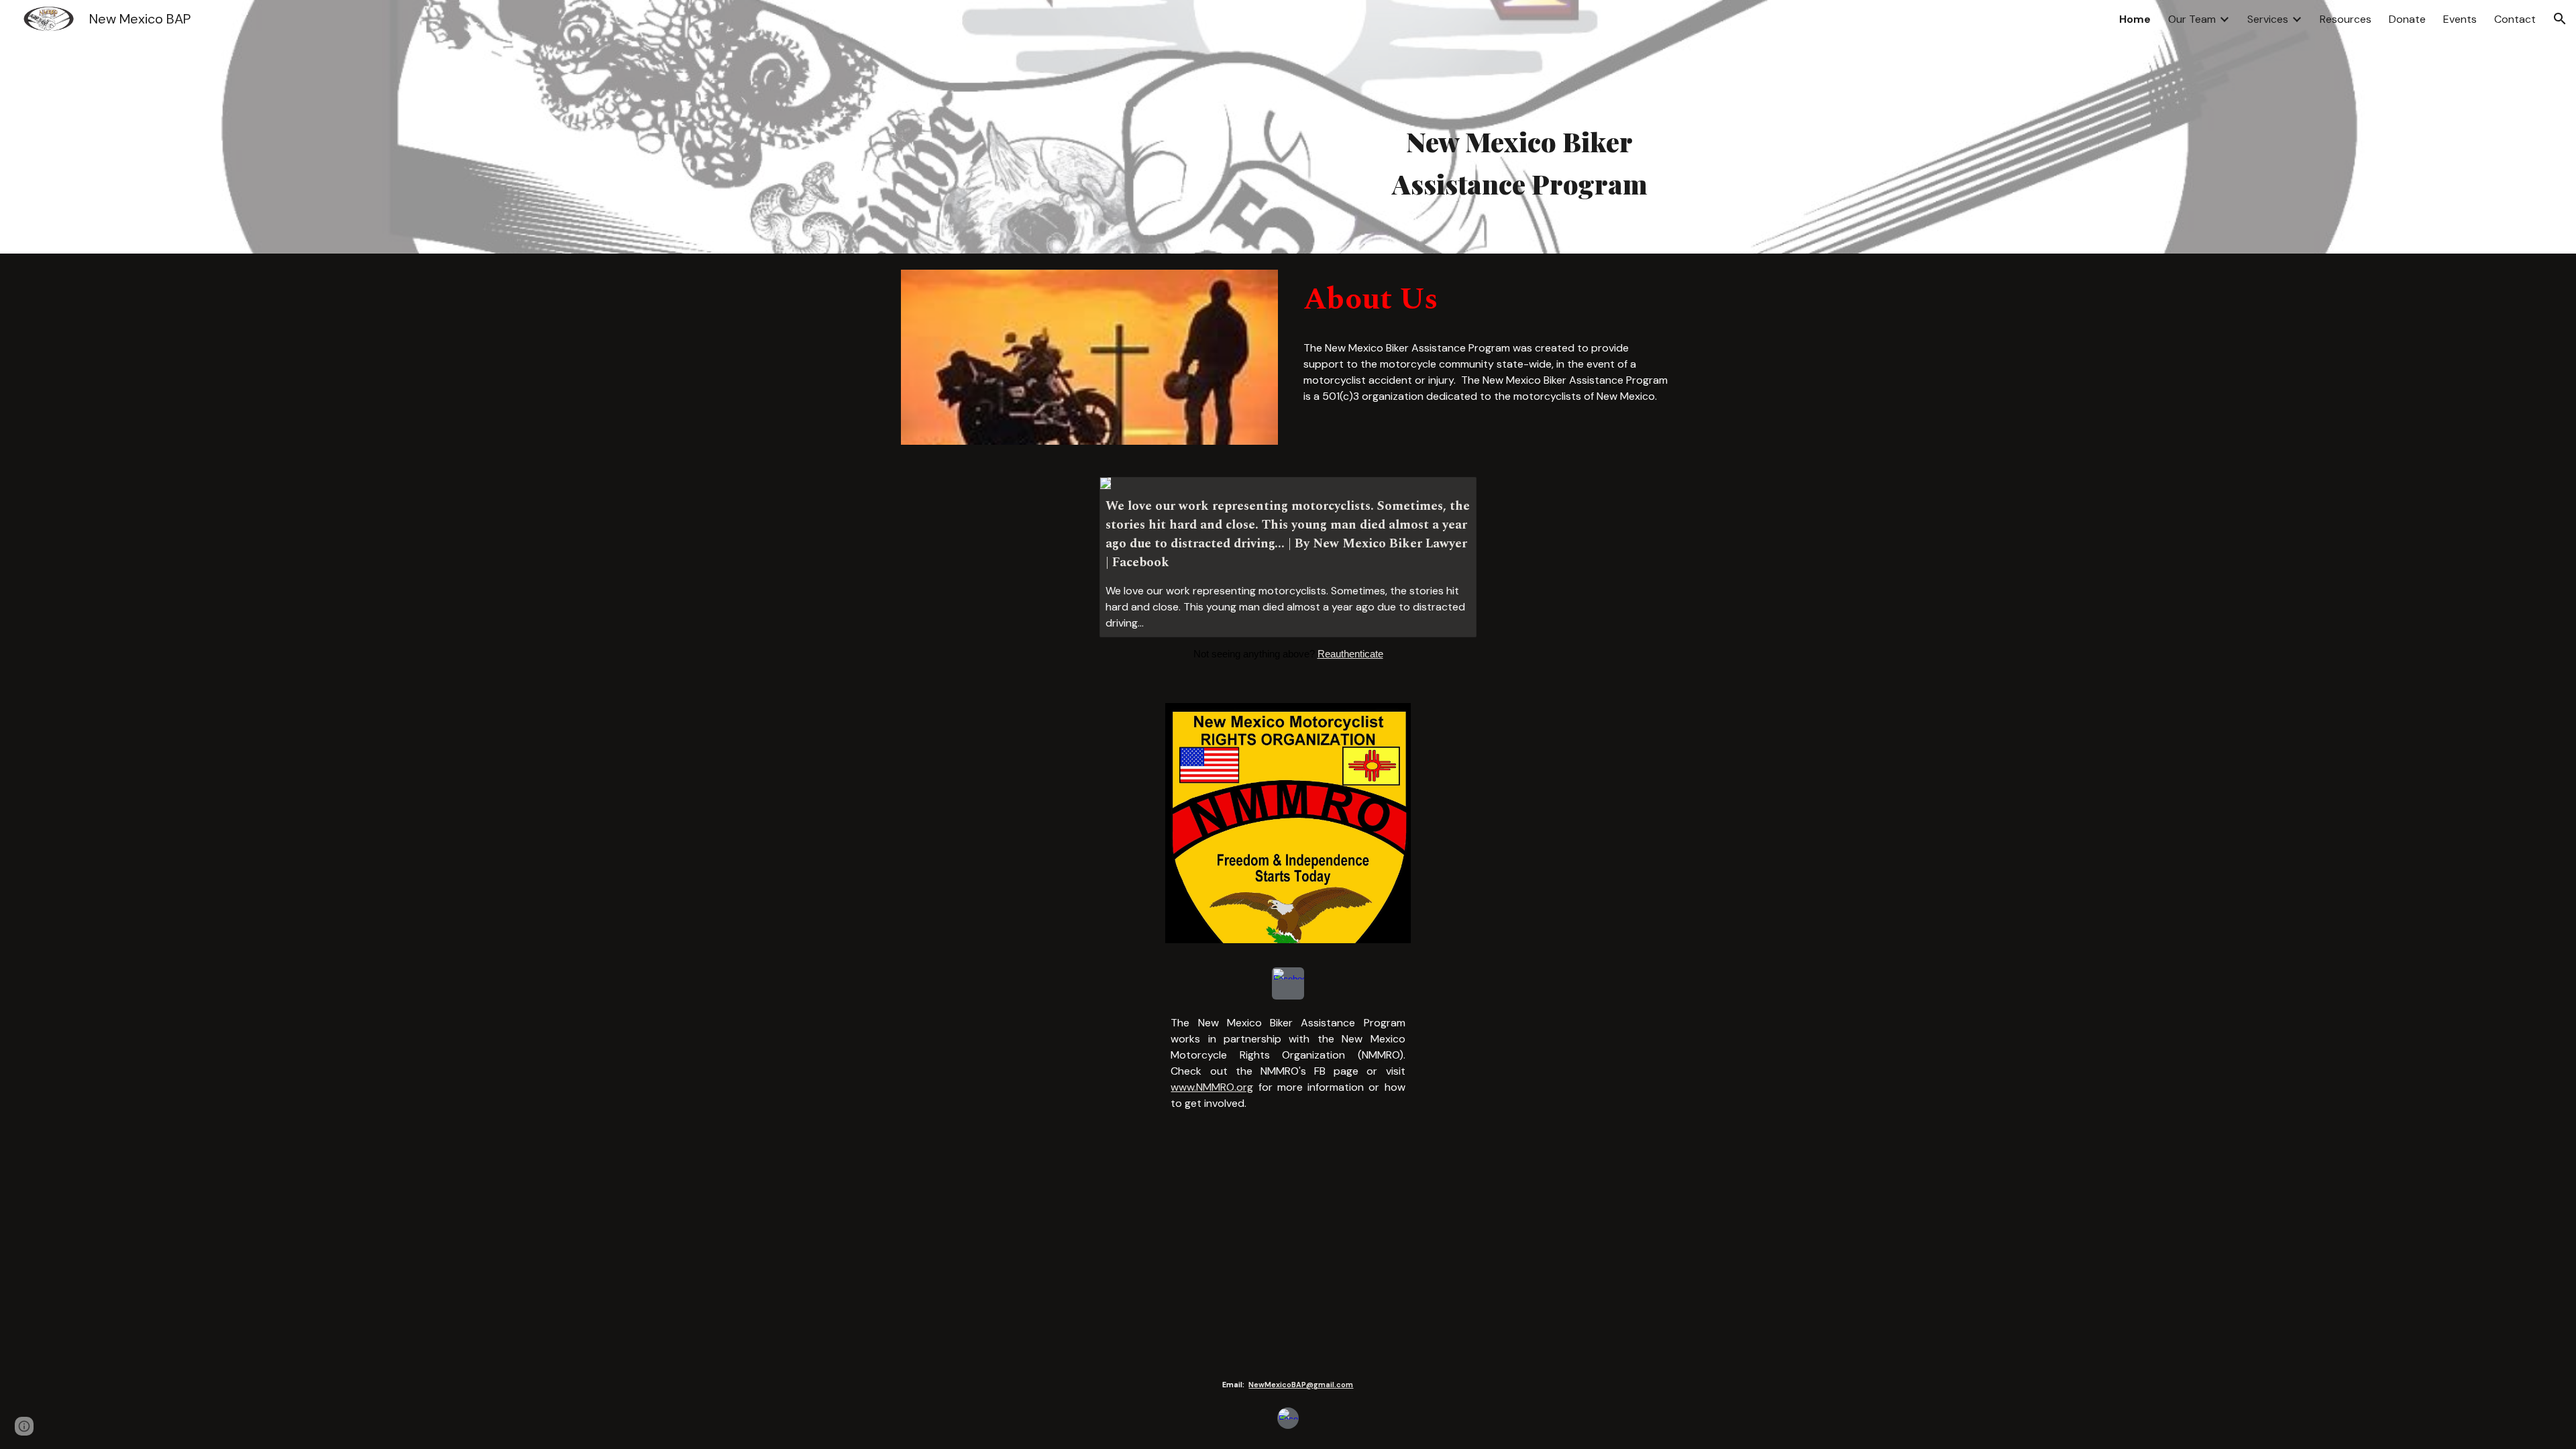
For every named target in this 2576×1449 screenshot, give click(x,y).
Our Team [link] (2192, 19)
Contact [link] (2515, 19)
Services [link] (2268, 19)
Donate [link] (2407, 19)
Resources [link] (2346, 19)
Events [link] (2460, 19)
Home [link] (2135, 19)
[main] (1519, 165)
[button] (2560, 19)
